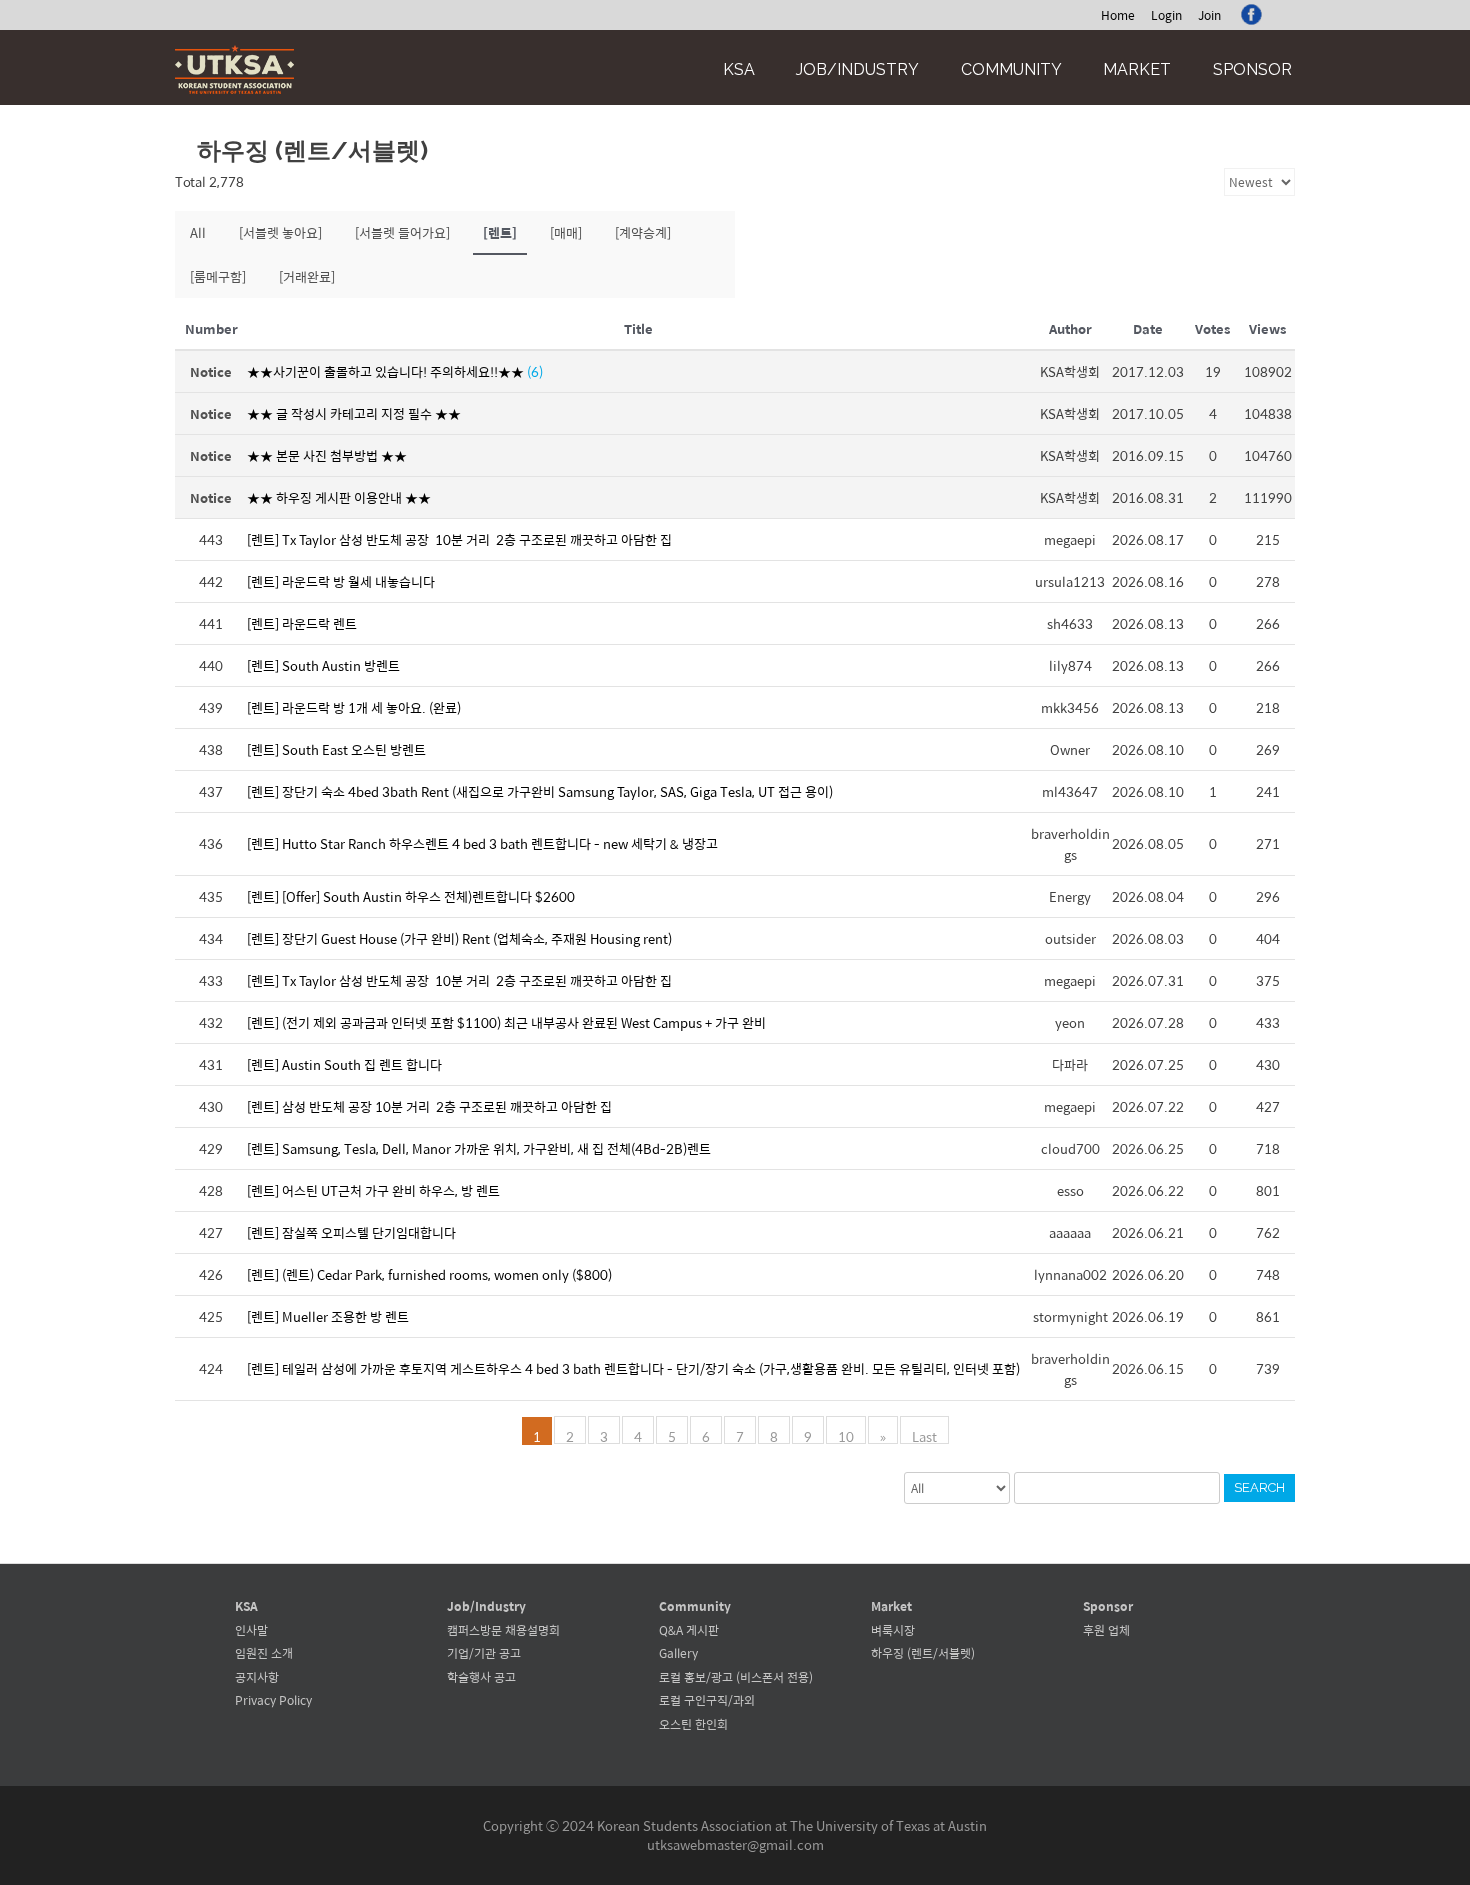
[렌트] (500, 232)
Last (924, 1435)
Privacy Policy (273, 1700)
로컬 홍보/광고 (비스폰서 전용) (736, 1677)
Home (1118, 15)
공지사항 (257, 1677)
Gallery (678, 1653)
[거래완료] (307, 276)
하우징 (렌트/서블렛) (923, 1653)
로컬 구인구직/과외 (707, 1700)
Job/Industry (857, 69)
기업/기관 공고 (484, 1653)
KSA (739, 69)
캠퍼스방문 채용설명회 (503, 1630)
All (198, 232)
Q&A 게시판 (689, 1630)
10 (846, 1435)
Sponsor (1252, 69)
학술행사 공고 (481, 1677)
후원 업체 (1106, 1630)
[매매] (566, 232)
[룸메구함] (218, 276)
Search (1259, 1487)
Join (1209, 15)
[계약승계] (643, 232)
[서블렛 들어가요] (402, 232)
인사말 (251, 1630)
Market (1137, 69)
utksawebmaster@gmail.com (735, 1844)
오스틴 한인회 (693, 1724)
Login (1166, 15)
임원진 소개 (264, 1653)
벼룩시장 (893, 1630)
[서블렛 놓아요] (280, 232)
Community (1011, 69)
